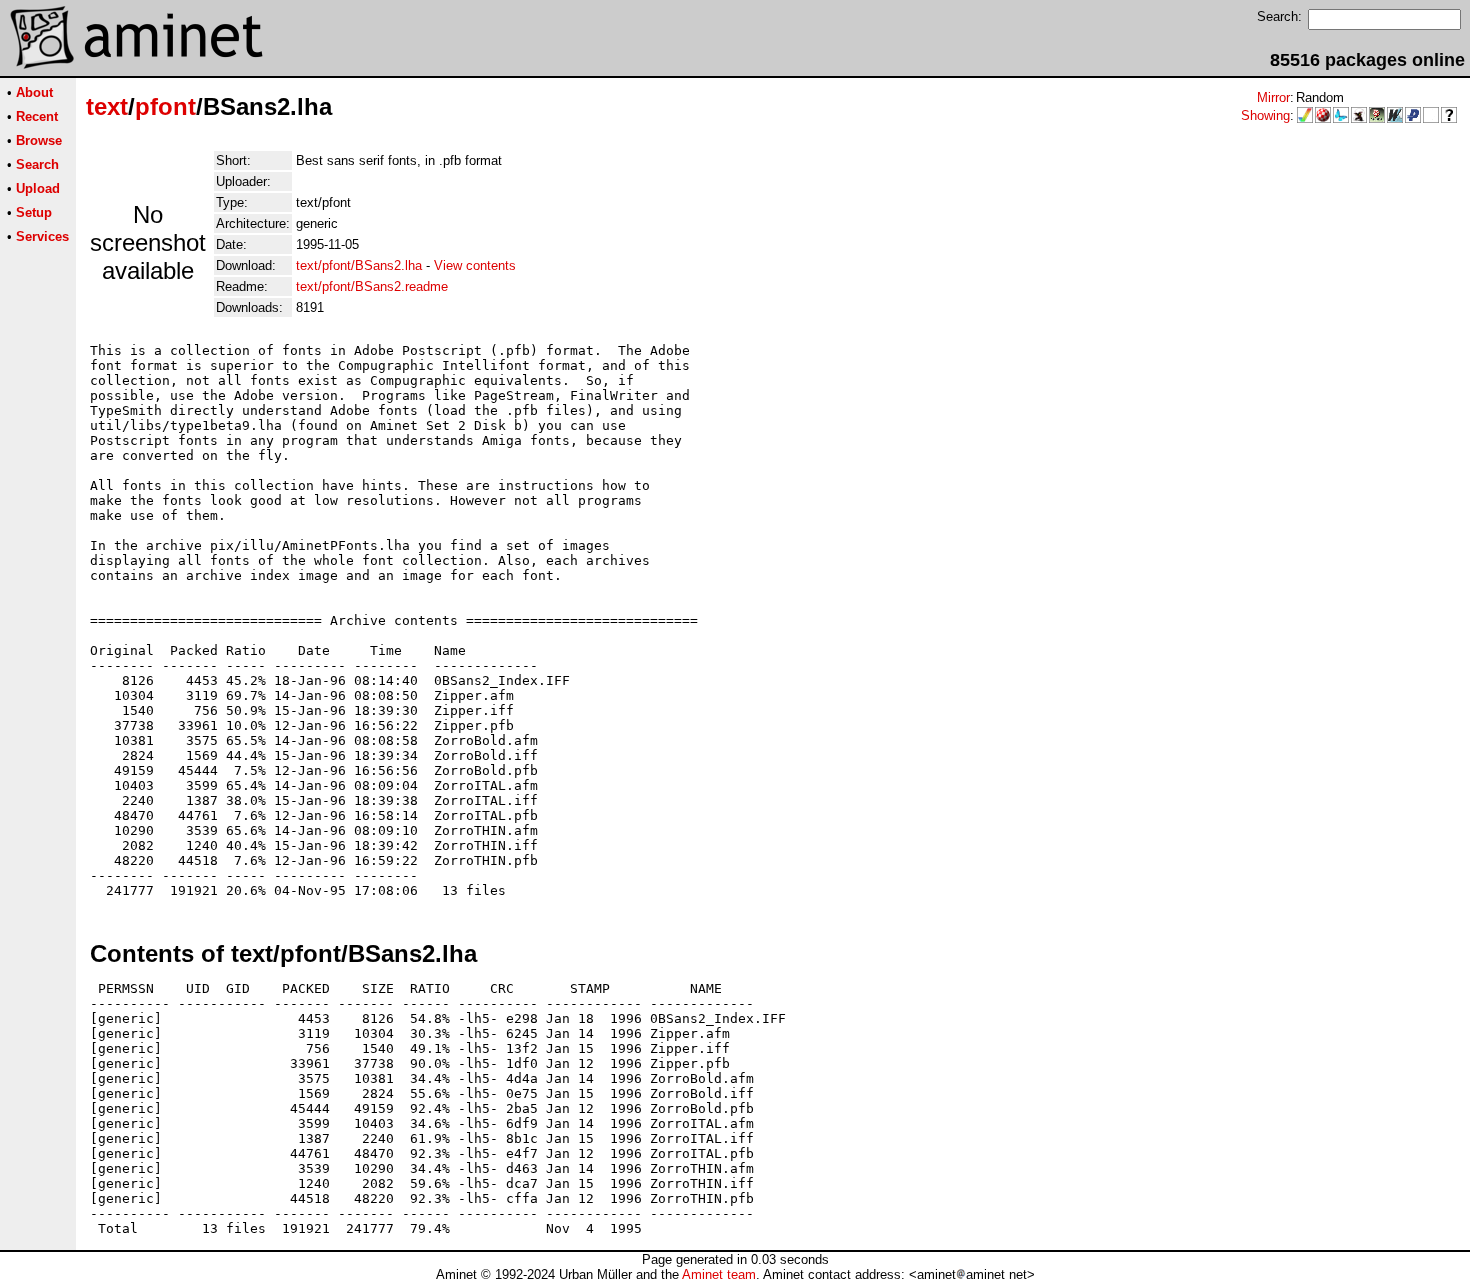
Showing (1265, 115)
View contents (475, 265)
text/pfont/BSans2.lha (359, 265)
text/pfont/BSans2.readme (372, 286)
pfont (165, 106)
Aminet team (719, 1274)
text (107, 106)
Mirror (1273, 97)
